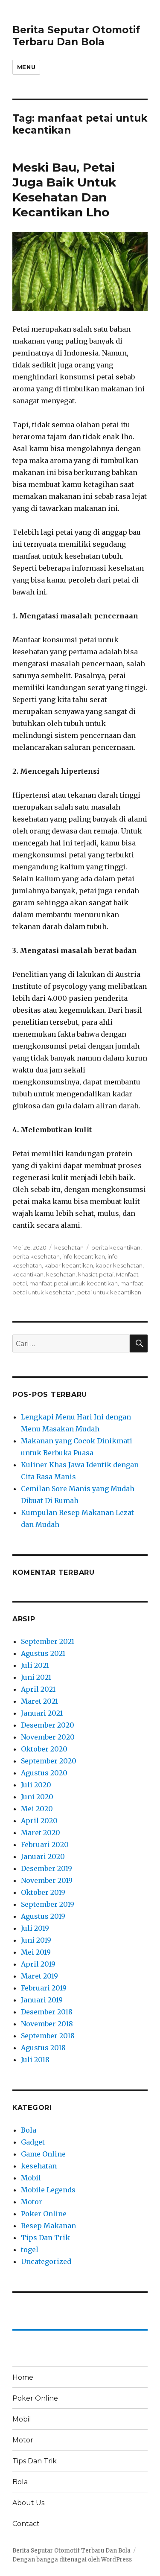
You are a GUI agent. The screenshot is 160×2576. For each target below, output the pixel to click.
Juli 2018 (35, 2060)
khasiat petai (96, 1274)
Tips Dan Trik (45, 2238)
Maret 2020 (41, 1833)
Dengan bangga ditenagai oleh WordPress (72, 2560)
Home (23, 2377)
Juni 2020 (37, 1797)
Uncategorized (46, 2261)
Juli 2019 (35, 1928)
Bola (29, 2130)
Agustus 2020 (44, 1773)
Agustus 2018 (43, 2048)
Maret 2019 (39, 1976)
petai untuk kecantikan (109, 1292)
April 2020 (39, 1821)
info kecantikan (84, 1256)
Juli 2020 (36, 1785)
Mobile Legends (48, 2190)
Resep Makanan (48, 2226)
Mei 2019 (36, 1952)
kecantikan (28, 1274)
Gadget (33, 2142)
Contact (26, 2524)
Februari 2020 (45, 1845)
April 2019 (38, 1964)
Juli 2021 (35, 1665)
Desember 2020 (48, 1725)
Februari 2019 (44, 1988)
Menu (26, 67)
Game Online (43, 2154)
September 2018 (48, 2036)
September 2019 (48, 1904)
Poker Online (44, 2214)
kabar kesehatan (119, 1265)
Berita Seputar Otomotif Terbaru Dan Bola (76, 36)
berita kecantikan (116, 1247)
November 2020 (48, 1737)
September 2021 (48, 1641)
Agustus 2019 (43, 1916)
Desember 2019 (47, 1868)
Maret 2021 (39, 1701)
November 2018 (47, 2024)
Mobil (31, 2178)
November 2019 (47, 1880)
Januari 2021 (42, 1713)
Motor (32, 2202)
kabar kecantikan (69, 1265)
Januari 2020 (43, 1856)
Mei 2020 (37, 1809)
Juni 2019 (36, 1940)
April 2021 (38, 1689)
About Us (28, 2503)
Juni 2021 (36, 1677)
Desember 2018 (47, 2012)
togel (30, 2250)
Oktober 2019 (43, 1892)
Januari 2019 (42, 2000)
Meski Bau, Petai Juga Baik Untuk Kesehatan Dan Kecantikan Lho (64, 190)
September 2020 (49, 1761)
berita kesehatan (36, 1256)
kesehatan (69, 1247)
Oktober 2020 (44, 1749)
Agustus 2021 (43, 1653)
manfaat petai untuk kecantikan (74, 1283)
